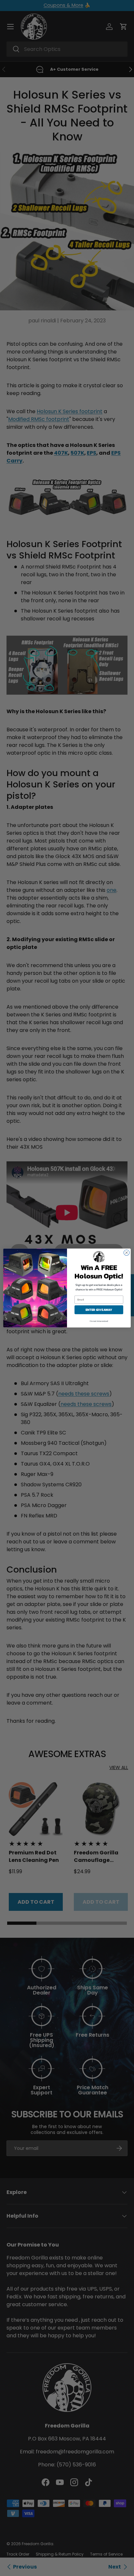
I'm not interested (99, 1321)
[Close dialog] (127, 1253)
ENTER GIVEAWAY (99, 1310)
